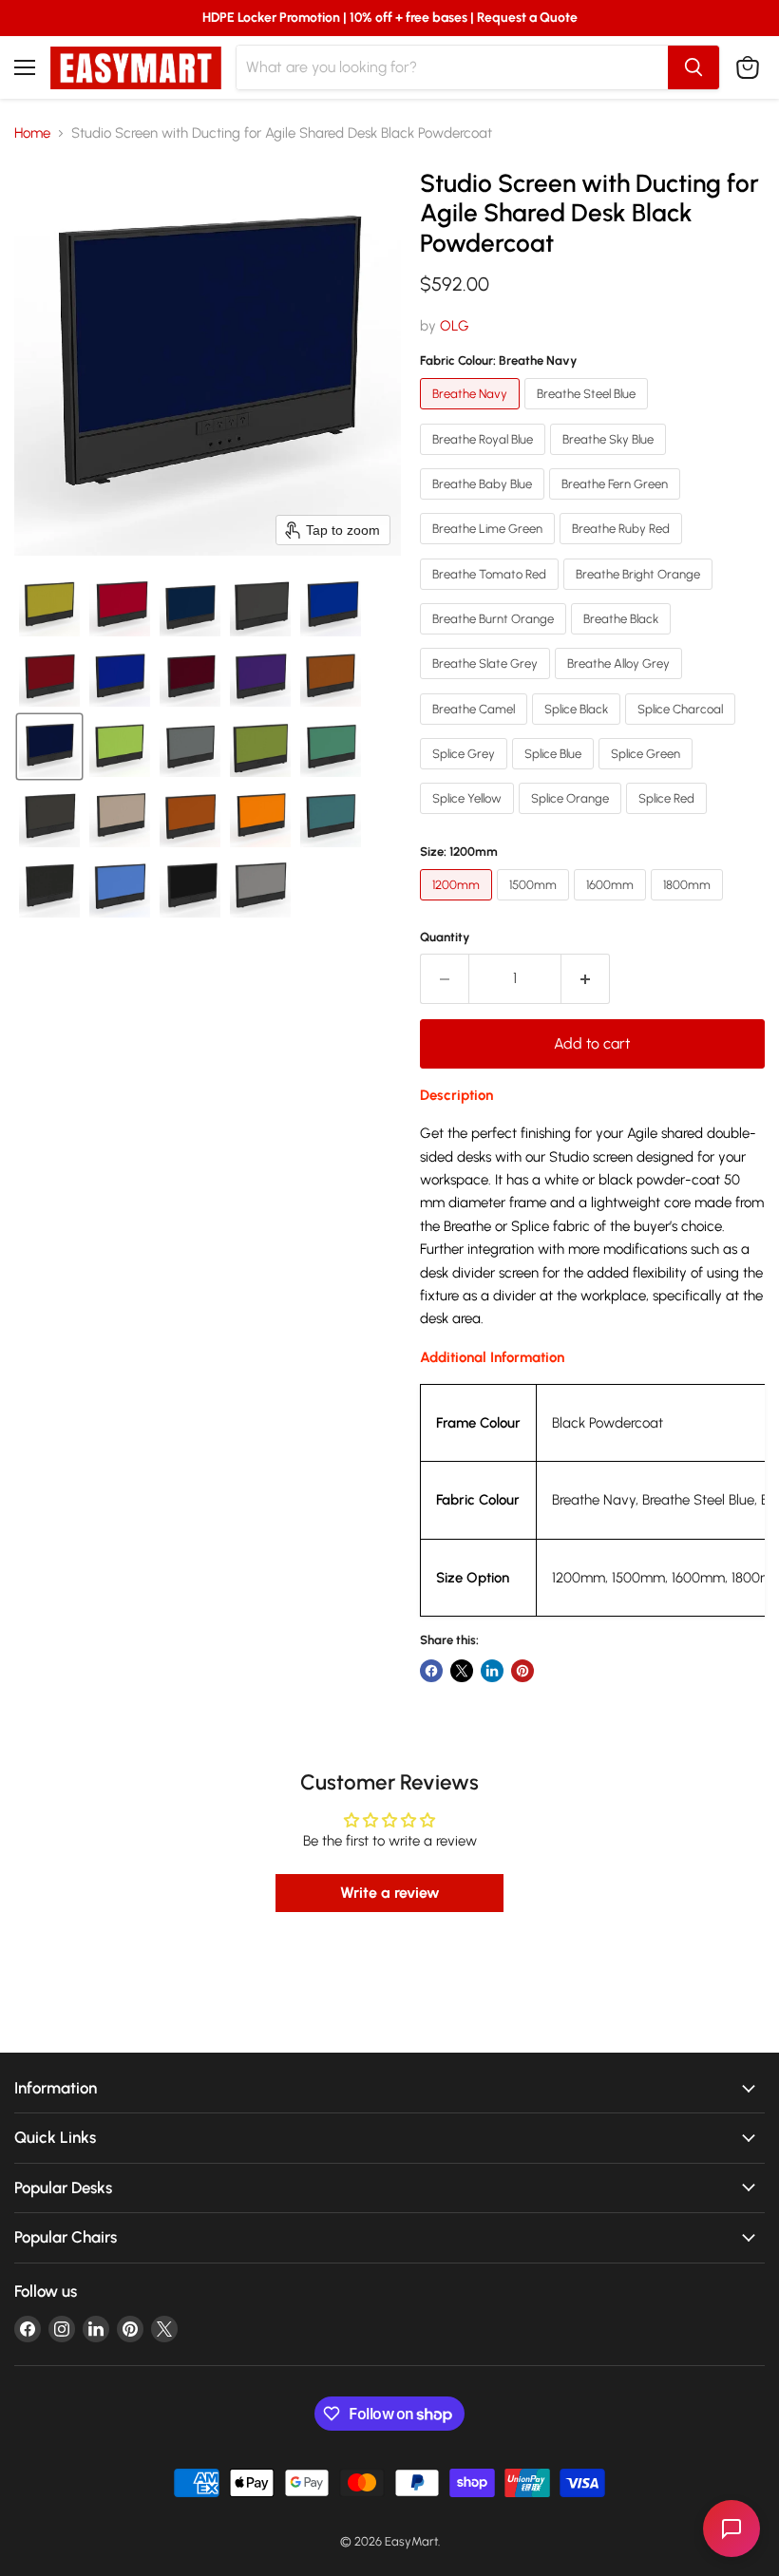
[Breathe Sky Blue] (610, 460)
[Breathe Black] (623, 639)
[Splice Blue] (555, 774)
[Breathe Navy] (472, 414)
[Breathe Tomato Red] (492, 595)
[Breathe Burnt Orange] (495, 639)
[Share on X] (462, 1671)
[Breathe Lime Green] (490, 549)
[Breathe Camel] (476, 729)
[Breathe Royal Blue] (485, 460)
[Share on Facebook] (431, 1671)
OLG (455, 326)
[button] (49, 606)
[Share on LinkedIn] (492, 1671)
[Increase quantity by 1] (586, 978)
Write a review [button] (390, 1893)
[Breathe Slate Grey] (487, 684)
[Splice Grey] (466, 774)
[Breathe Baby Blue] (484, 504)
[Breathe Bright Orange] (640, 595)
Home (32, 133)
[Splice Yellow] (469, 819)
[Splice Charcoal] (683, 729)
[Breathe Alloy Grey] (621, 684)
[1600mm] (612, 905)
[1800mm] (689, 905)
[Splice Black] (579, 729)
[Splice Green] (648, 774)
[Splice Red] (669, 819)
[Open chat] (731, 2529)
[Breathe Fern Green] (617, 504)
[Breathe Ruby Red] (623, 549)
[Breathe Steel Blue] (589, 414)
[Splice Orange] (572, 819)
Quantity (445, 937)
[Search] (693, 67)
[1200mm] (458, 905)
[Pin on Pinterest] (522, 1671)
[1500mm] (535, 905)
